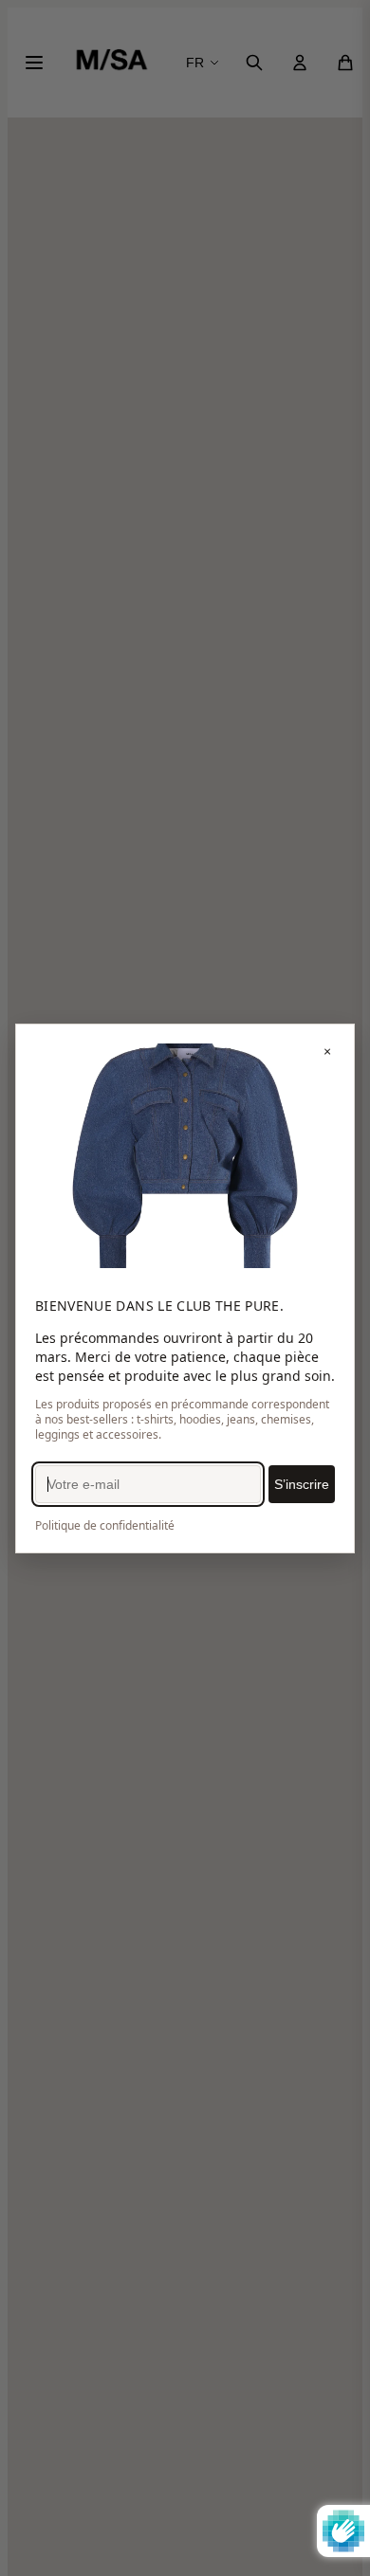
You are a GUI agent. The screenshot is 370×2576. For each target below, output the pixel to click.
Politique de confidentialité (105, 1525)
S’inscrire (302, 1484)
